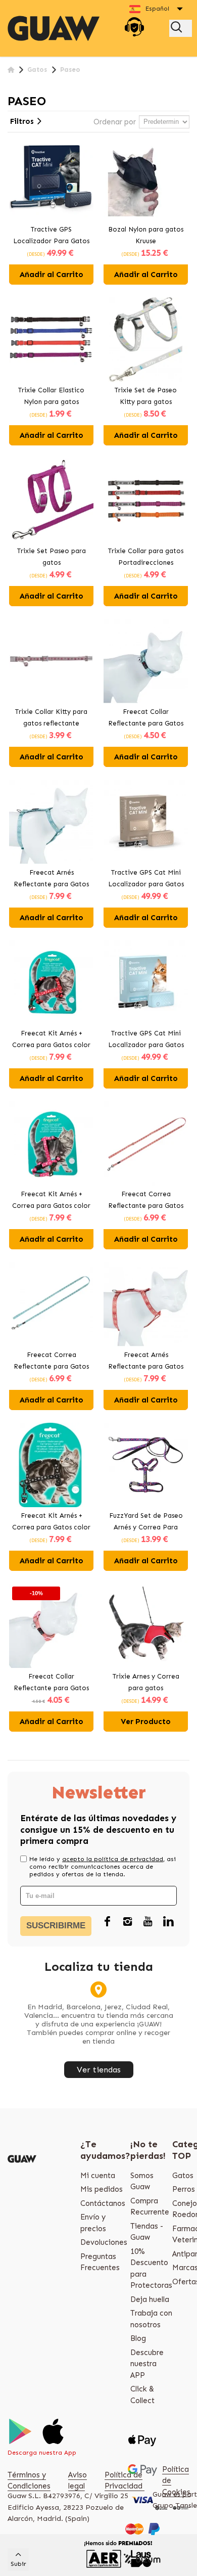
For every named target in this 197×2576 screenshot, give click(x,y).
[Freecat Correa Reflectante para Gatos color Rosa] (146, 1143)
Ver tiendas (99, 2070)
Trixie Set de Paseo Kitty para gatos (146, 396)
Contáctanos (103, 2203)
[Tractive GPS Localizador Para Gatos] (51, 179)
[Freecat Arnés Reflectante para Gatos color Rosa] (146, 1304)
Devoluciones (104, 2242)
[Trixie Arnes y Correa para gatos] (146, 1626)
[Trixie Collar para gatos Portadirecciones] (146, 500)
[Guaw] (54, 28)
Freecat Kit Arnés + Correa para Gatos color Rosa (51, 1201)
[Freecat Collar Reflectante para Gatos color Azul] (146, 661)
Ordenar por (115, 122)
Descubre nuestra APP (147, 2364)
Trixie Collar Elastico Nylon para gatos (51, 396)
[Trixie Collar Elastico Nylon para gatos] (51, 340)
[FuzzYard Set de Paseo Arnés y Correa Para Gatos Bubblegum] (146, 1465)
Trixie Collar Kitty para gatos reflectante (51, 717)
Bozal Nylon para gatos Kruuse (146, 235)
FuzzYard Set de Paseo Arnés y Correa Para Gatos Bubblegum (146, 1522)
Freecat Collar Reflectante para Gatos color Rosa (51, 1683)
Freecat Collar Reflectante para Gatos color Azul (146, 718)
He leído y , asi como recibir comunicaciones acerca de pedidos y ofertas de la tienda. (103, 1867)
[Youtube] (148, 1922)
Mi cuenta (98, 2176)
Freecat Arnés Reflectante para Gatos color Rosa (146, 1362)
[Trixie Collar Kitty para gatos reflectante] (51, 661)
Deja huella (150, 2299)
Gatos (183, 2176)
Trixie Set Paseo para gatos (52, 557)
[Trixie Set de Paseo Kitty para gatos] (146, 340)
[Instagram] (128, 1922)
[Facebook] (108, 1922)
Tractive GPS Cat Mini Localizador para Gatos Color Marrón (146, 879)
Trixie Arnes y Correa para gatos (146, 1682)
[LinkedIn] (168, 1922)
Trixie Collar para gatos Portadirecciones (146, 557)
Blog (138, 2338)
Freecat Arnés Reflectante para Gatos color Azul (51, 879)
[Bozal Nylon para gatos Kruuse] (146, 179)
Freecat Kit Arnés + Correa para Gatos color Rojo (51, 1040)
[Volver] (11, 70)
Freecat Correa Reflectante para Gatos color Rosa (146, 1201)
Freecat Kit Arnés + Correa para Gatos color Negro (51, 1522)
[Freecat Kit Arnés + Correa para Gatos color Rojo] (51, 983)
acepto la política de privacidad (113, 1859)
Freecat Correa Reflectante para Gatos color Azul (51, 1362)
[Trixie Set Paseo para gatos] (51, 500)
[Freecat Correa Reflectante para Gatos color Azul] (51, 1304)
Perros (184, 2189)
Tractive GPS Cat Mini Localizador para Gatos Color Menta (146, 1040)
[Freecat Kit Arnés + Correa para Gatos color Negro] (51, 1465)
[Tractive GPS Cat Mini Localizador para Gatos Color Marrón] (146, 822)
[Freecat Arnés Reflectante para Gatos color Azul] (51, 822)
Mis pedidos (102, 2189)
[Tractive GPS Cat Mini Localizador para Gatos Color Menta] (146, 983)
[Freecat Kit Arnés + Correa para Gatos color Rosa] (51, 1143)
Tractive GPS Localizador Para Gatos (51, 235)
